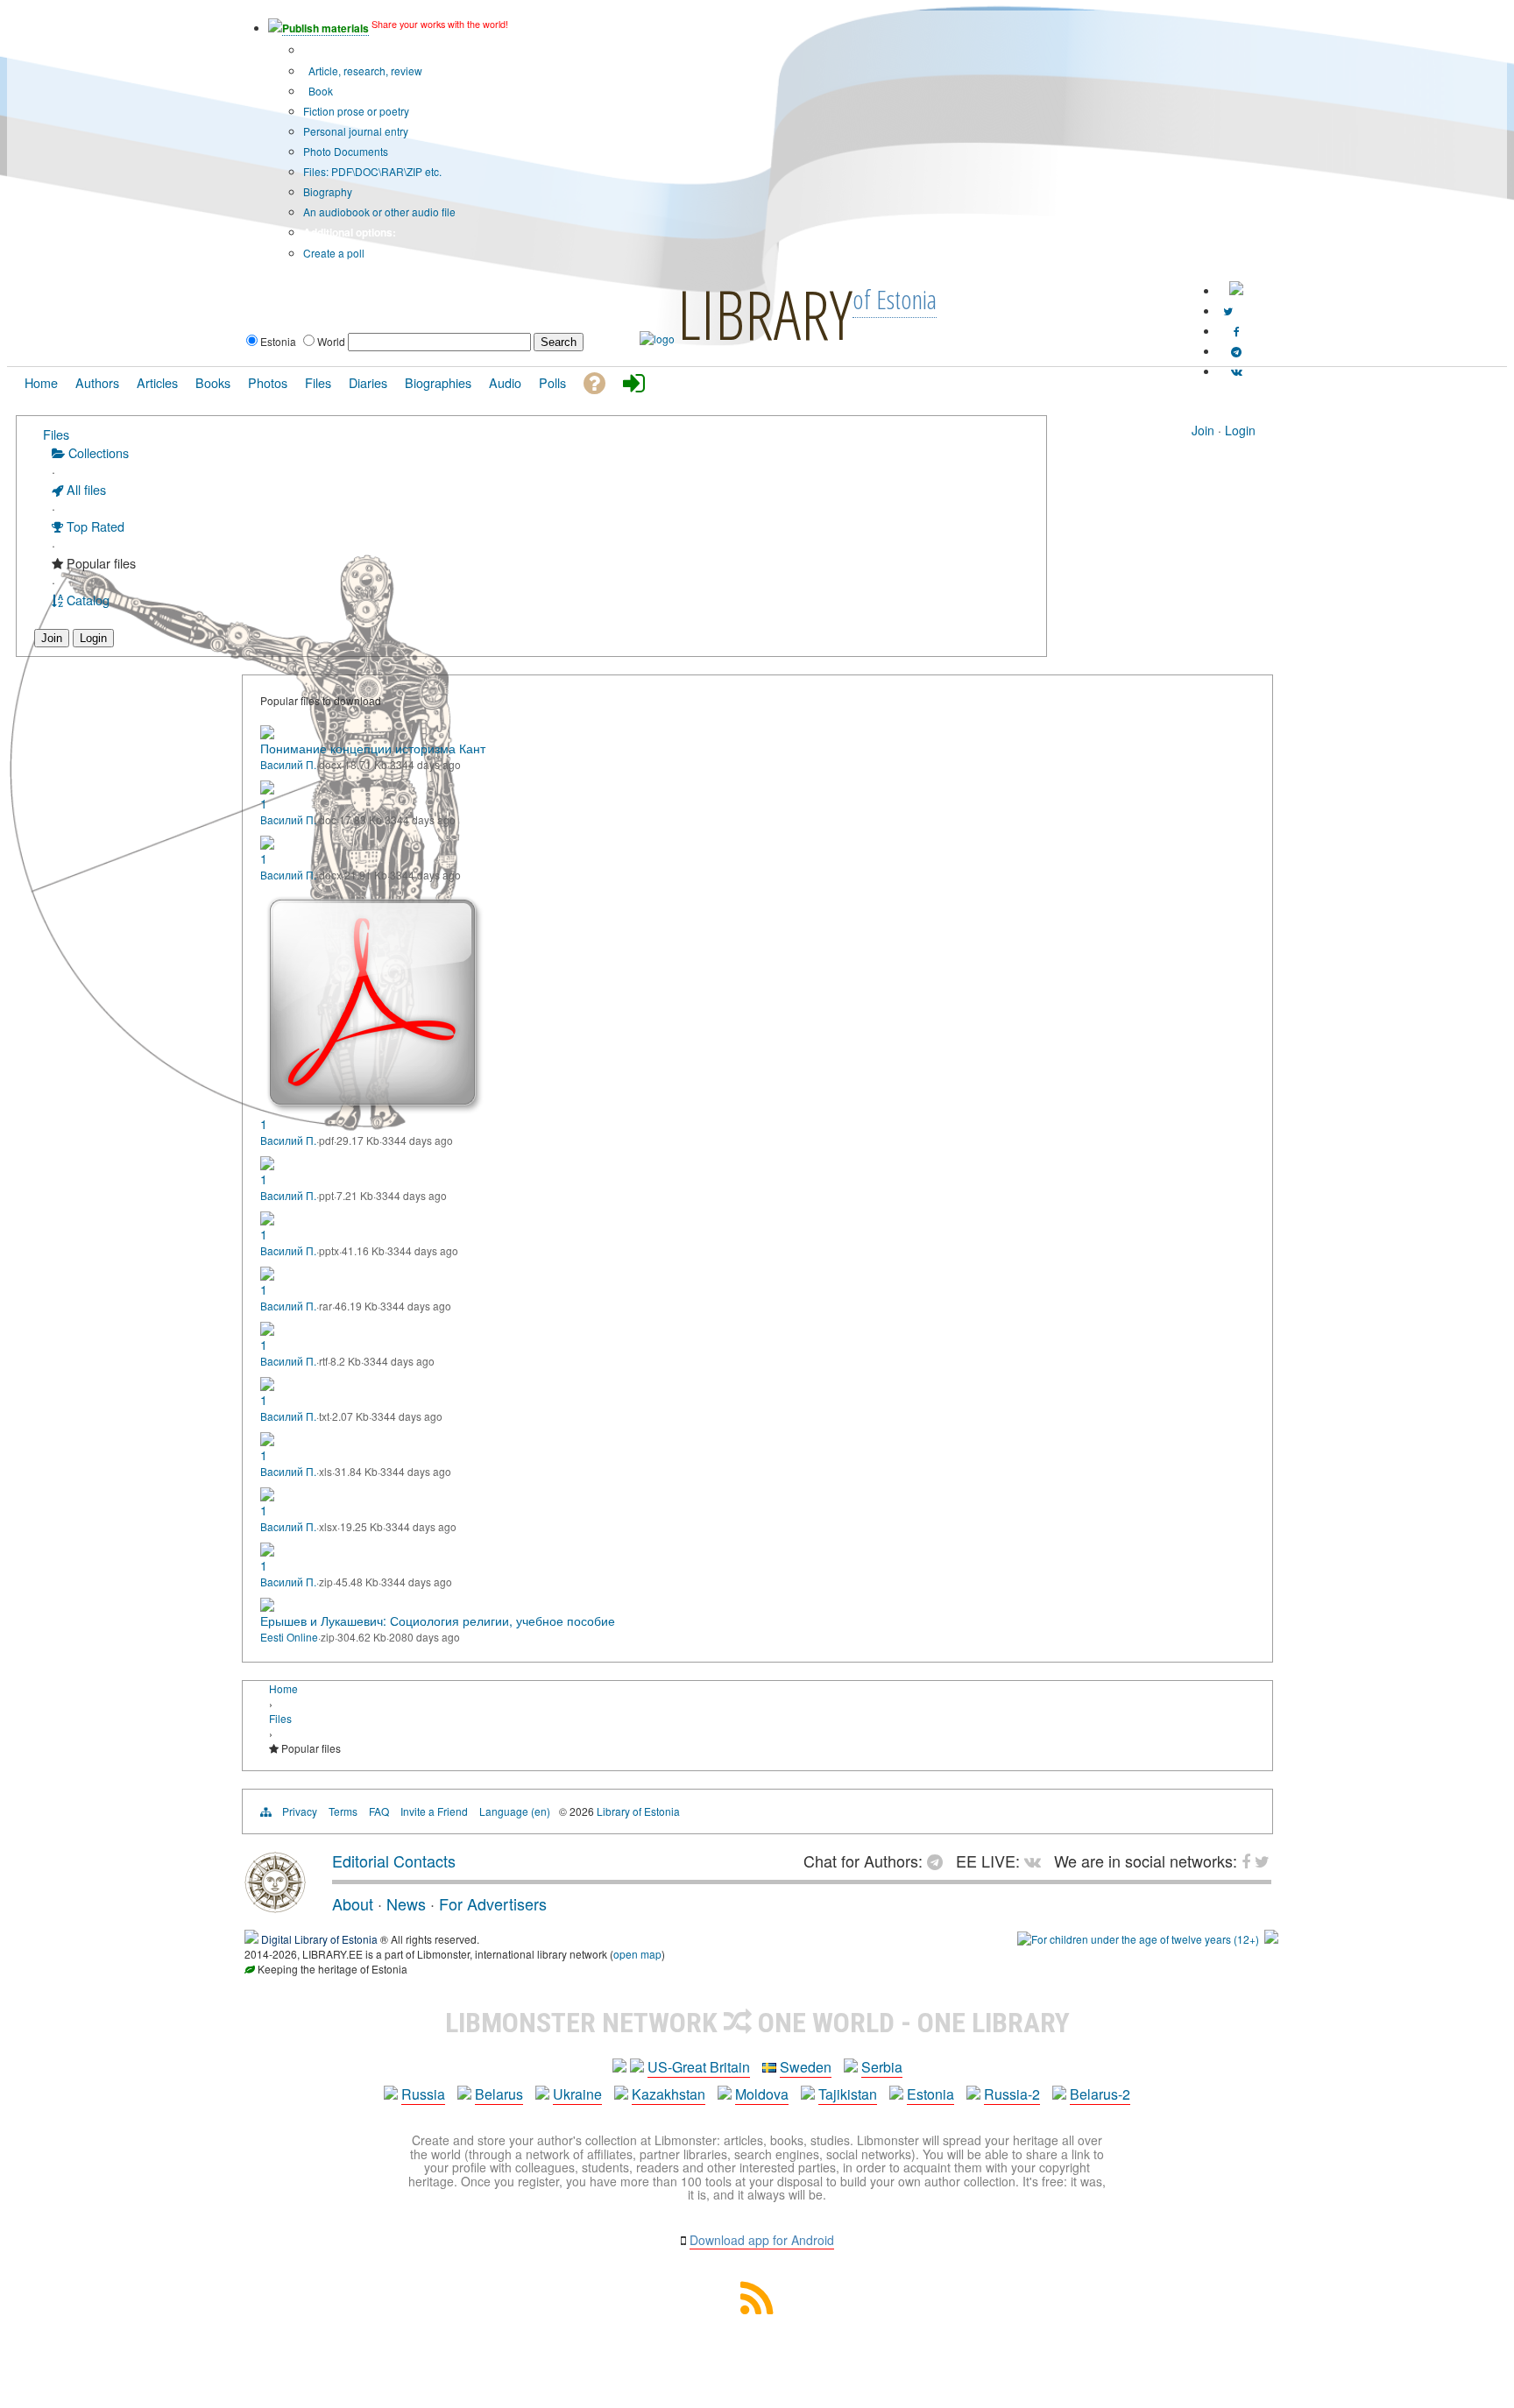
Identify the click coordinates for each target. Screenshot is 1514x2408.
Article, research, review (364, 71)
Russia (423, 2094)
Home (283, 1688)
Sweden (806, 2067)
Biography (328, 191)
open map (637, 1954)
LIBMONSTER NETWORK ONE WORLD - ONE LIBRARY (757, 2023)
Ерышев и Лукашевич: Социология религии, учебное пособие (438, 1621)
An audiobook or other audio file (379, 212)
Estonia (930, 2094)
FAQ (379, 1811)
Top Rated (94, 526)
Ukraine (577, 2094)
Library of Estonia (638, 1811)
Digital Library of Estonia (319, 1939)
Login (1240, 430)
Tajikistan (848, 2094)
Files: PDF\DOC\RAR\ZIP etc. (372, 171)
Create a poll (334, 253)
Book (319, 91)
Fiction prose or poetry (356, 111)
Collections (97, 452)
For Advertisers (493, 1903)
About (353, 1903)
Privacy (300, 1811)
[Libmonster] (275, 1906)
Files (56, 434)
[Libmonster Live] (1237, 371)
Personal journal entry (356, 131)
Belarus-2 (1100, 2094)
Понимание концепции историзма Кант (373, 748)
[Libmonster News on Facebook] (1237, 331)
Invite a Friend (434, 1811)
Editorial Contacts (394, 1861)
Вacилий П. (288, 764)
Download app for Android (762, 2240)
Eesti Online (289, 1637)
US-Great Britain (699, 2067)
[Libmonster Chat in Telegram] (939, 1861)
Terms (343, 1811)
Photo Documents (346, 151)
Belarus (499, 2094)
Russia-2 (1012, 2094)
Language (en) (515, 1811)
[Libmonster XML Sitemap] (757, 2309)
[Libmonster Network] (1138, 1939)
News (406, 1903)
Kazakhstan (669, 2094)
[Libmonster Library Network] (1271, 1939)
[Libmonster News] (1228, 311)
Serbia (882, 2067)
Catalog (86, 600)
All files (85, 489)
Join (1203, 430)
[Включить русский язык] (1236, 290)
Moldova (762, 2094)
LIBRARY (765, 314)
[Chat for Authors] (1236, 351)
